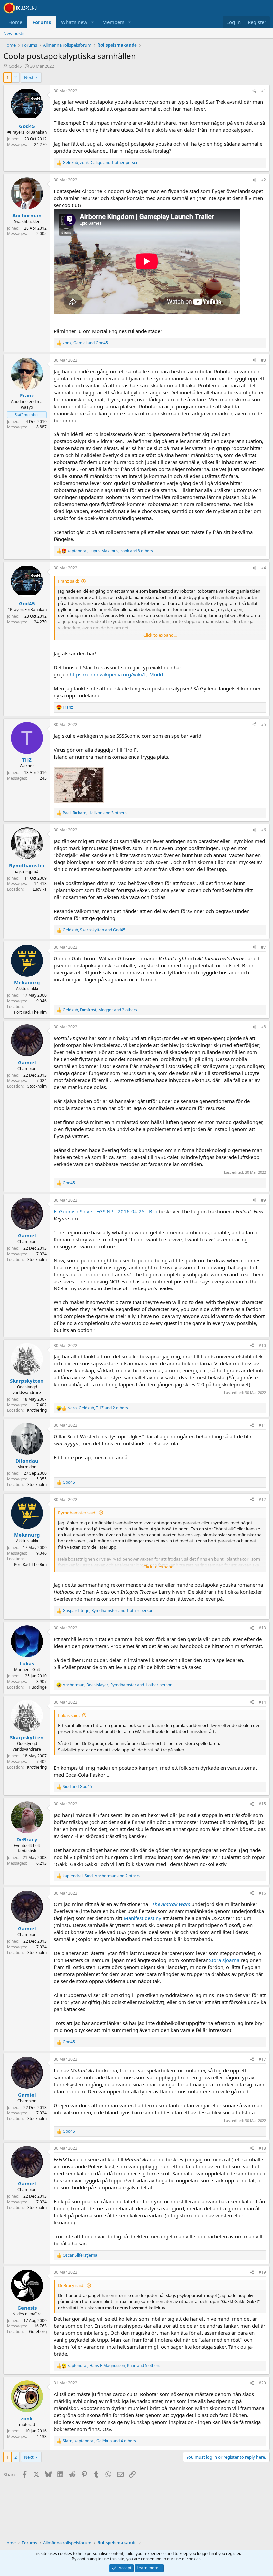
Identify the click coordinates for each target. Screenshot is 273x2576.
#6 (264, 830)
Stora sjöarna (224, 1960)
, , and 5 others (114, 2366)
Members (113, 22)
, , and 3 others (95, 813)
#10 (262, 1346)
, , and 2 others (100, 1010)
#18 (262, 2148)
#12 (262, 1500)
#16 (262, 1893)
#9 (264, 1200)
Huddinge (38, 1687)
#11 (262, 1425)
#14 (262, 1702)
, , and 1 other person (101, 163)
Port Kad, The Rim (30, 1012)
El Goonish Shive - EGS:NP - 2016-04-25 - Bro (106, 1211)
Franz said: (68, 581)
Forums (42, 22)
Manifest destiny (142, 1918)
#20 (262, 2383)
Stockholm (37, 1086)
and (77, 1787)
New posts (14, 33)
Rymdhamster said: (77, 1513)
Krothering (37, 1410)
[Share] (254, 91)
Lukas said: (69, 1715)
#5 (264, 725)
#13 (262, 1628)
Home (15, 22)
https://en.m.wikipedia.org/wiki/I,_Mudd (116, 674)
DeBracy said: (71, 2285)
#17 (262, 2059)
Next (29, 77)
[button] (93, 22)
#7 (264, 947)
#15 (262, 1804)
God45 (15, 66)
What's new (74, 22)
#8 (264, 1027)
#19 (262, 2272)
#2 (264, 180)
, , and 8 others (110, 551)
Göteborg (38, 2332)
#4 (264, 568)
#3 (264, 360)
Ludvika (40, 889)
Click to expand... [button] (160, 635)
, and (85, 343)
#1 (264, 91)
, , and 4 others (99, 2441)
